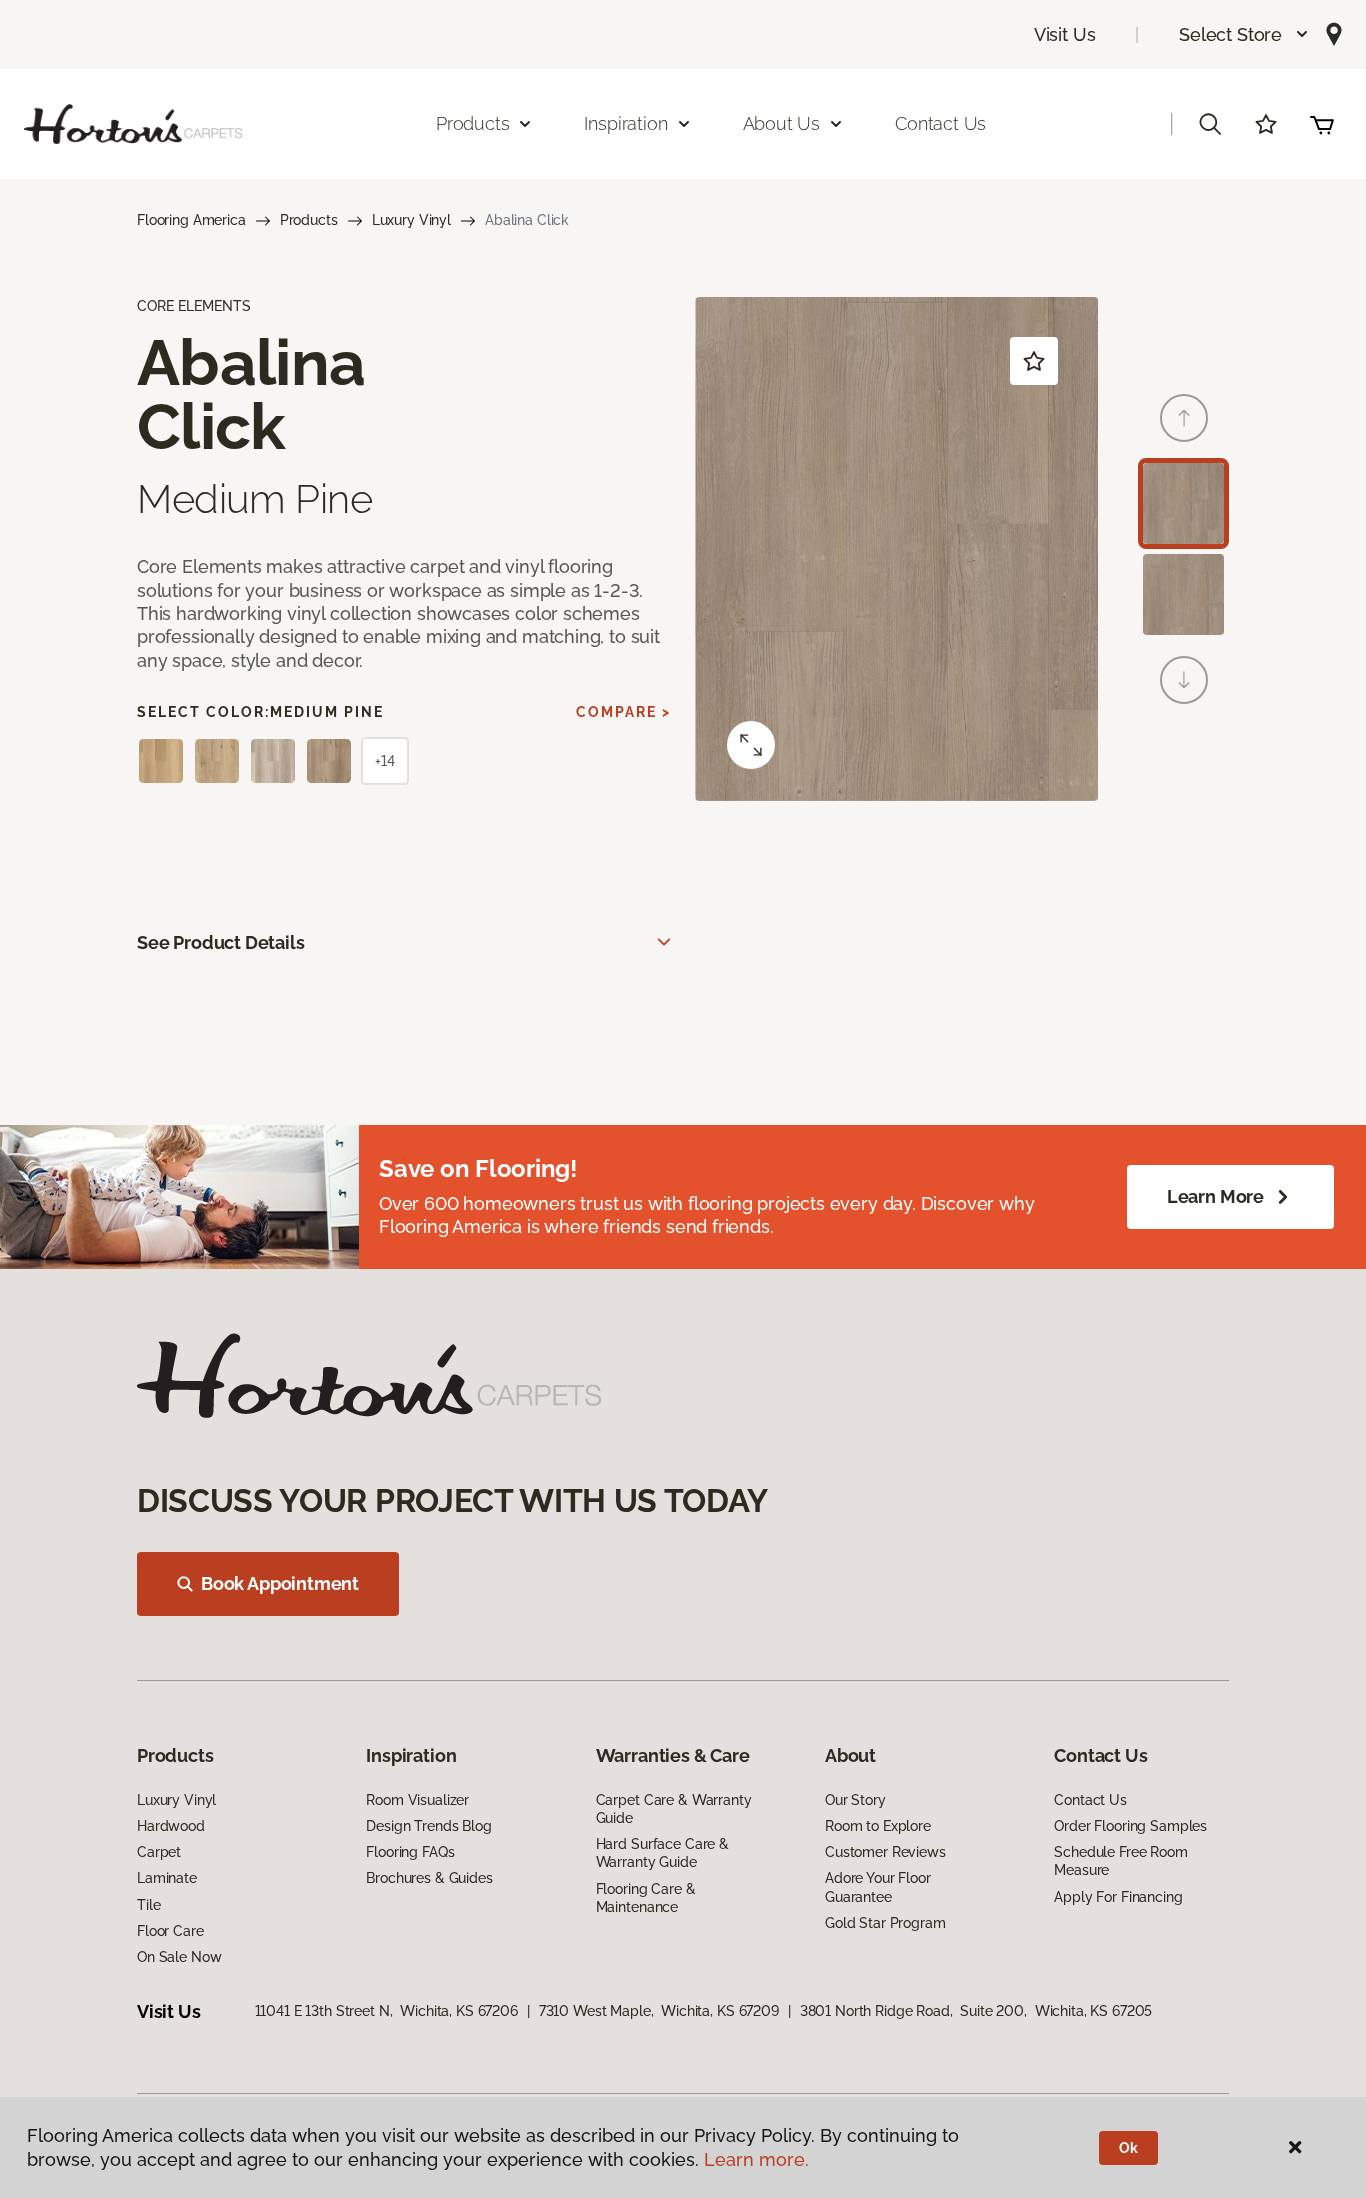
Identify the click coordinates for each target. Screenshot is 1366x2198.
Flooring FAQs (410, 1852)
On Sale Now (179, 1957)
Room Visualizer (417, 1800)
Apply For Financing (1118, 1897)
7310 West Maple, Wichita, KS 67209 (659, 2011)
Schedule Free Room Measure (1120, 1861)
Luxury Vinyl (411, 220)
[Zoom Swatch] (751, 745)
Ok (1128, 2148)
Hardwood (171, 1826)
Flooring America (191, 220)
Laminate (167, 1878)
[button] (1244, 34)
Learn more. (756, 2159)
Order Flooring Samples (1130, 1826)
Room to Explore (878, 1826)
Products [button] (473, 123)
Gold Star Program (885, 1923)
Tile (148, 1905)
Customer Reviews (885, 1852)
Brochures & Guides (429, 1878)
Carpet (159, 1852)
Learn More (1215, 1196)
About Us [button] (782, 123)
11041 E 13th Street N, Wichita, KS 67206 (386, 2011)
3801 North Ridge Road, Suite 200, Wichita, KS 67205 (976, 2011)
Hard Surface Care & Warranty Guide (662, 1853)
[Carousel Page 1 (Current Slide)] (1183, 503)
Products (309, 220)
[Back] (1184, 418)
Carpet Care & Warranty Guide (674, 1809)
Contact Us (940, 123)
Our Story (855, 1800)
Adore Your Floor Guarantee (878, 1887)
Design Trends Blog (428, 1826)
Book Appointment (280, 1583)
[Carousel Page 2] (1183, 594)
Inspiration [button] (625, 123)
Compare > (623, 712)
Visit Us (1065, 34)
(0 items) (1322, 124)
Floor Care (170, 1931)
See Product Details (221, 942)
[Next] (1184, 680)
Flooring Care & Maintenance (646, 1898)
